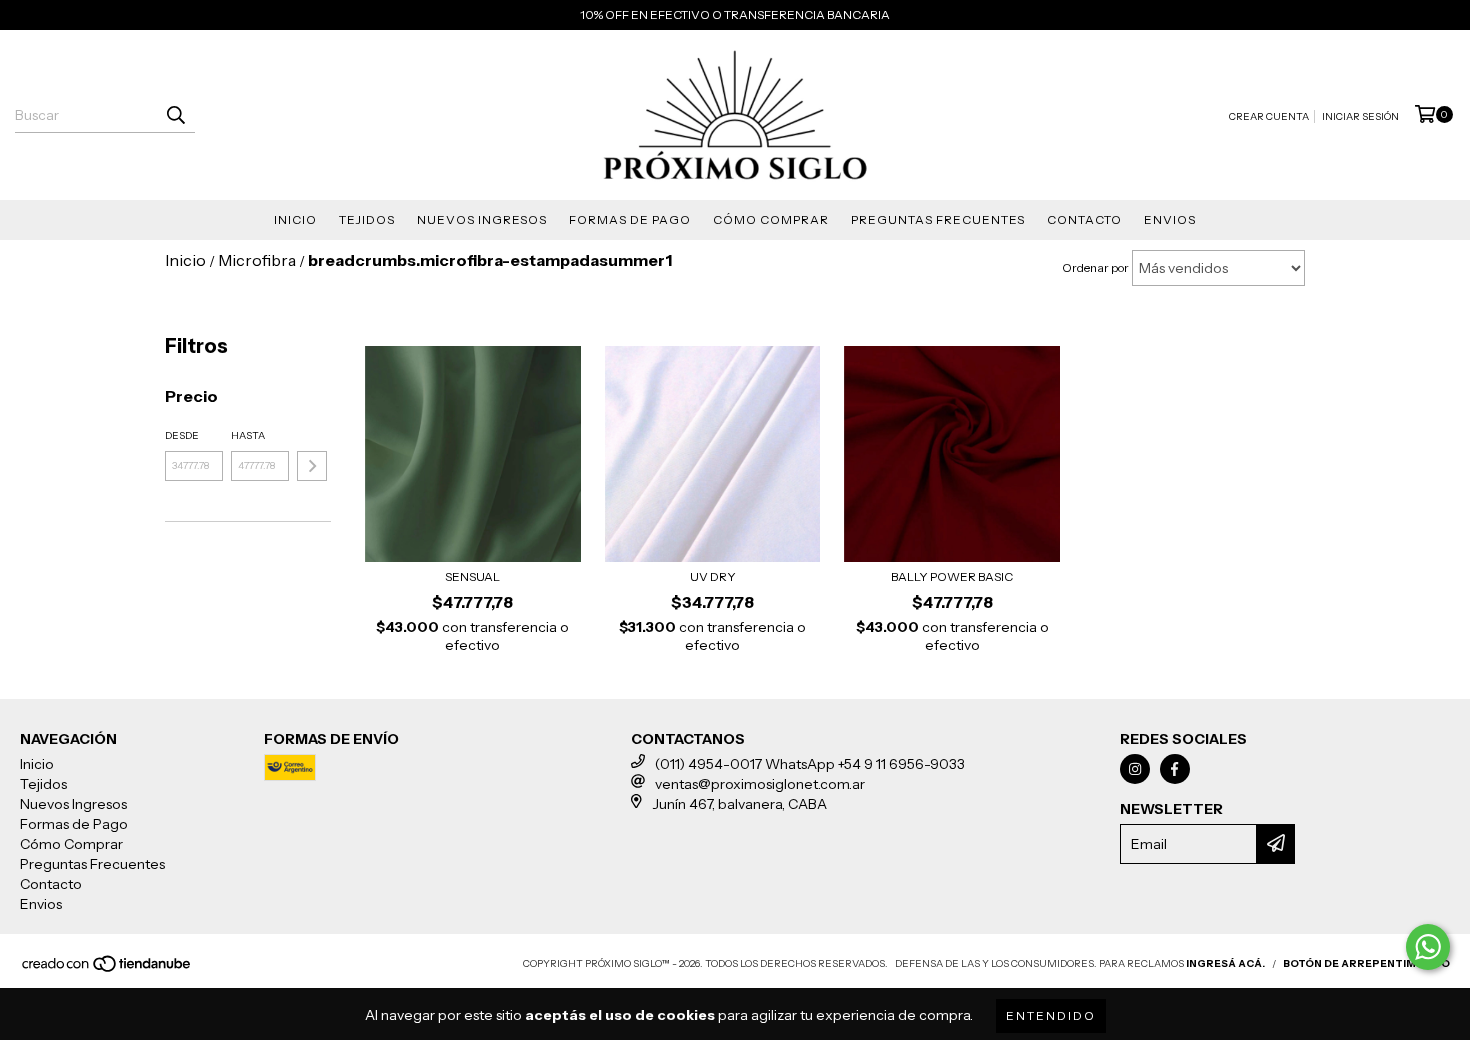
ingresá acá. (1225, 963)
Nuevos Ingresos (482, 219)
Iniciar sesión (1360, 116)
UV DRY (713, 576)
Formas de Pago (630, 219)
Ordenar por (1095, 267)
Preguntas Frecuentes (938, 219)
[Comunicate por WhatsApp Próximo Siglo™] (1428, 947)
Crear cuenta (1269, 116)
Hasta (248, 435)
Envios (1170, 219)
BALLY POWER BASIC (952, 576)
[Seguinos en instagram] (1135, 769)
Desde (182, 435)
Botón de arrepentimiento (1366, 963)
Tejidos (367, 219)
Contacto (1084, 219)
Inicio (295, 219)
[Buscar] (175, 115)
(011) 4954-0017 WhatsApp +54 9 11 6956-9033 (810, 764)
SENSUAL (472, 576)
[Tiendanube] (107, 969)
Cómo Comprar (771, 219)
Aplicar (312, 466)
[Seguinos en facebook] (1175, 769)
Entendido (1051, 1015)
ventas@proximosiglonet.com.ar (760, 784)
